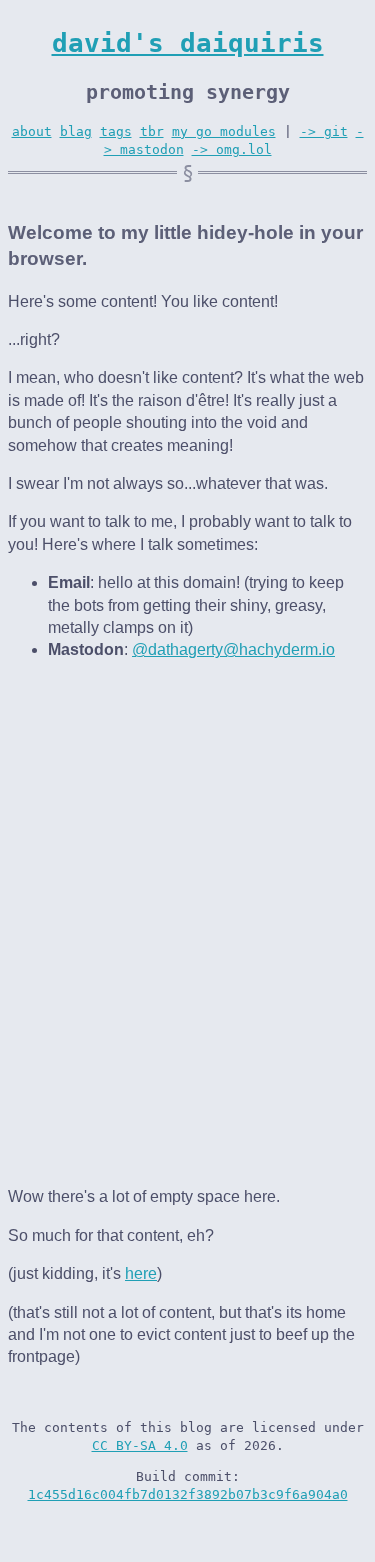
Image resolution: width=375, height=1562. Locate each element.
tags (116, 131)
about (32, 131)
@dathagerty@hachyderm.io (233, 649)
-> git (324, 131)
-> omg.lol (232, 149)
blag (76, 131)
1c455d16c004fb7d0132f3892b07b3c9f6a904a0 (188, 1494)
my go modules (224, 131)
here (141, 1273)
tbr (152, 131)
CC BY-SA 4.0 (140, 1445)
